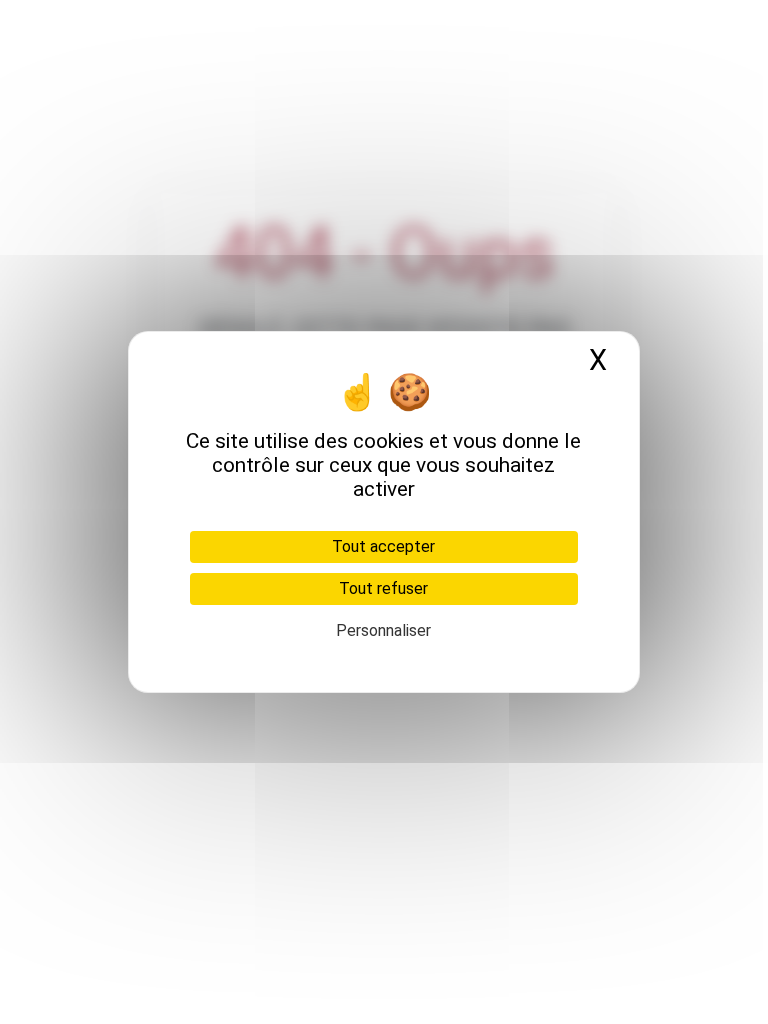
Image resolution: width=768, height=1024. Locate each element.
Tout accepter (383, 546)
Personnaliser (383, 630)
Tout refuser (383, 588)
